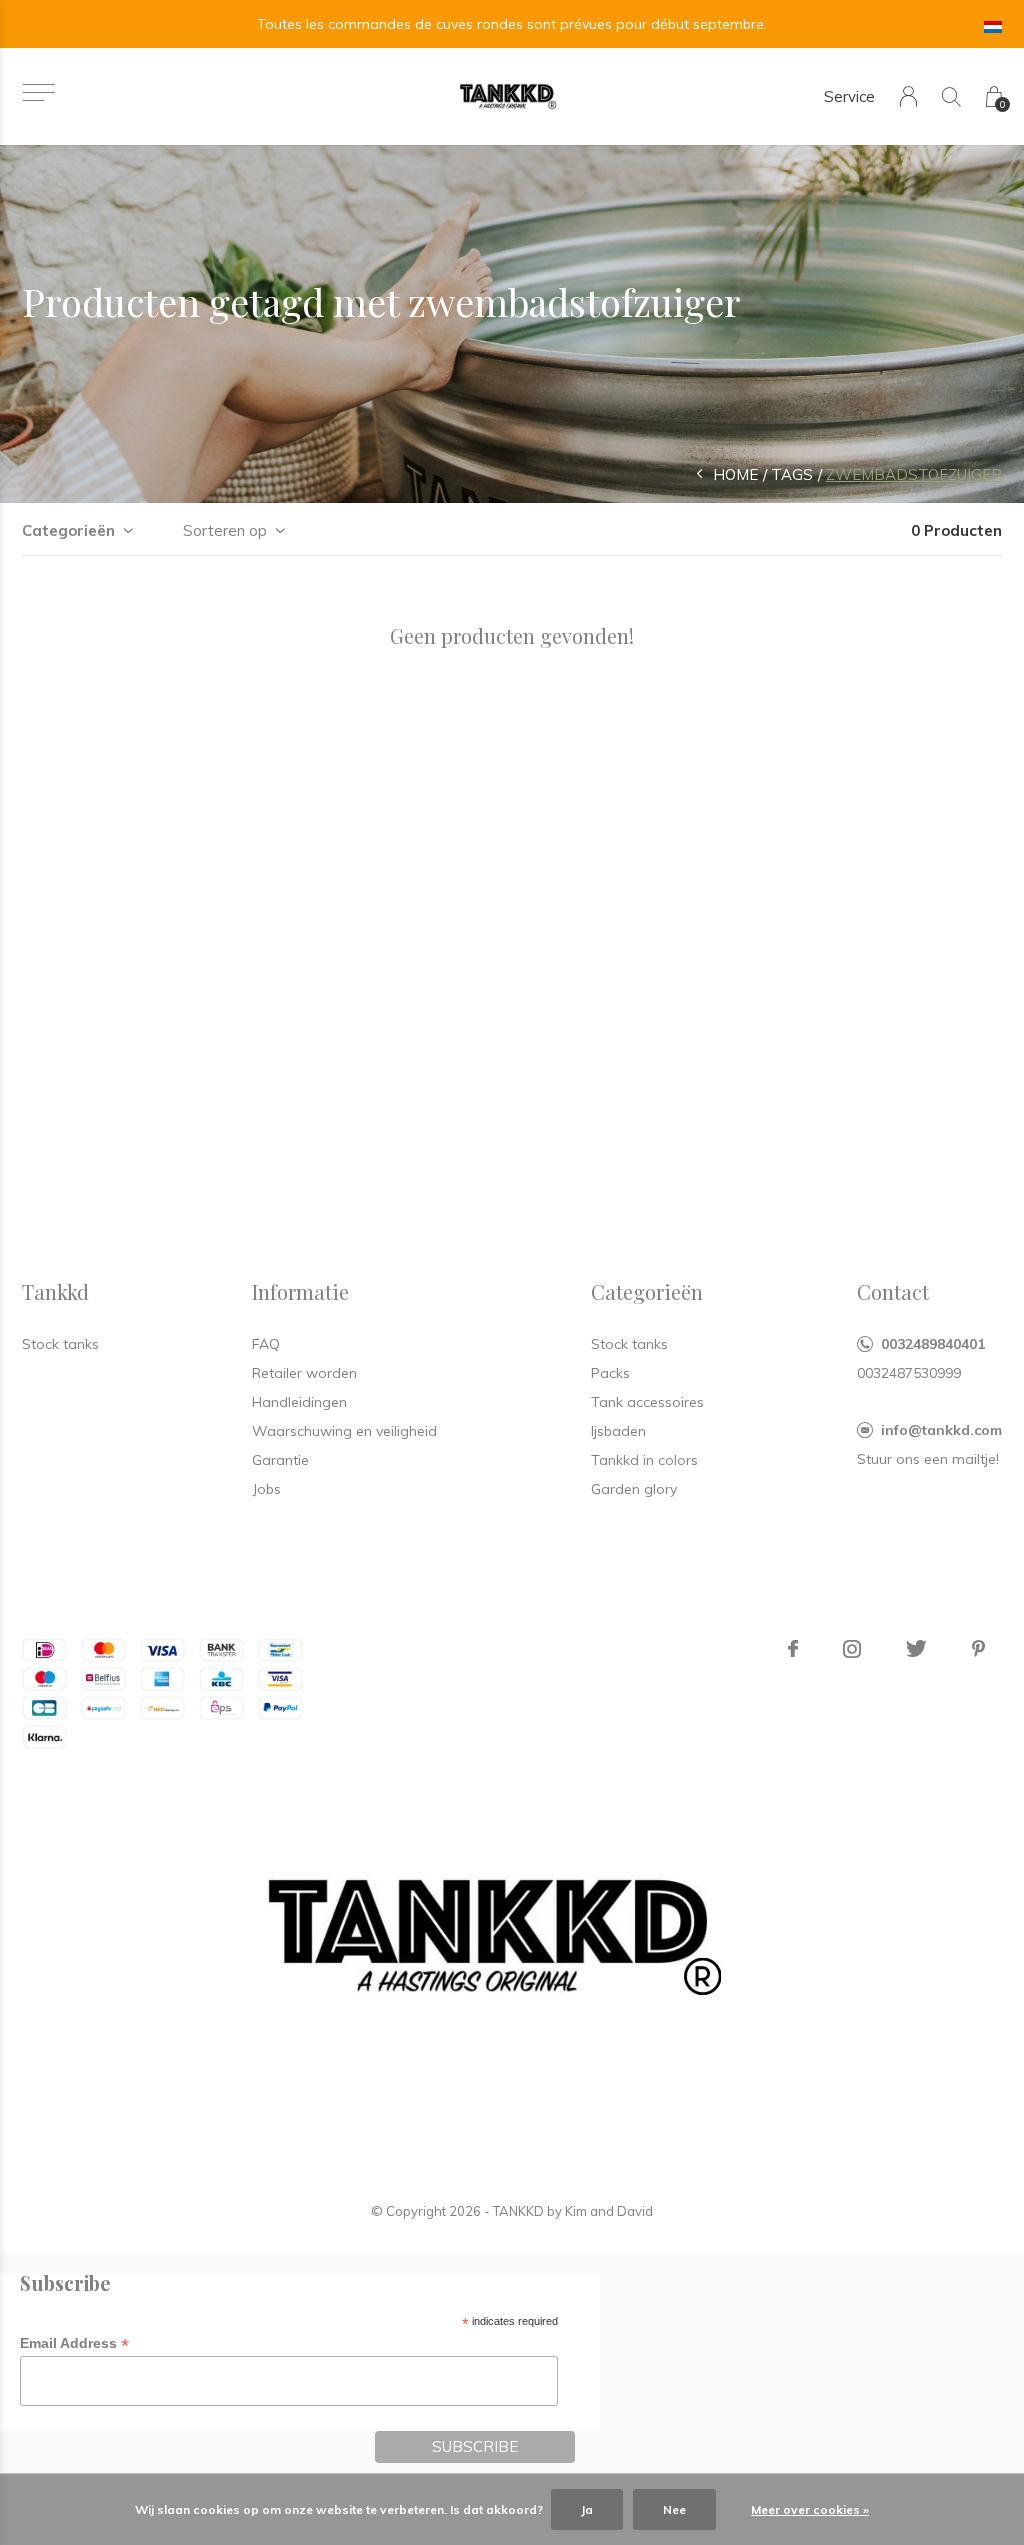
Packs (610, 1373)
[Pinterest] (978, 1649)
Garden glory (634, 1489)
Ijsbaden (618, 1431)
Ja (587, 2509)
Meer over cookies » (810, 2509)
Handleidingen (299, 1402)
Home (735, 474)
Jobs (266, 1489)
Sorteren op (225, 530)
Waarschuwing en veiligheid (344, 1431)
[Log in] (908, 96)
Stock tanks (629, 1344)
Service (849, 96)
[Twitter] (916, 1649)
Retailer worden (304, 1373)
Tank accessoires (647, 1402)
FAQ (266, 1344)
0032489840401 (933, 1344)
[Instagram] (852, 1649)
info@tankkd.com (941, 1430)
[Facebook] (793, 1649)
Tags (792, 474)
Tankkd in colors (644, 1460)
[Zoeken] (951, 96)
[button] (38, 92)
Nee (674, 2509)
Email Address (74, 2343)
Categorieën (68, 530)
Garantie (280, 1460)
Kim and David (609, 2211)
